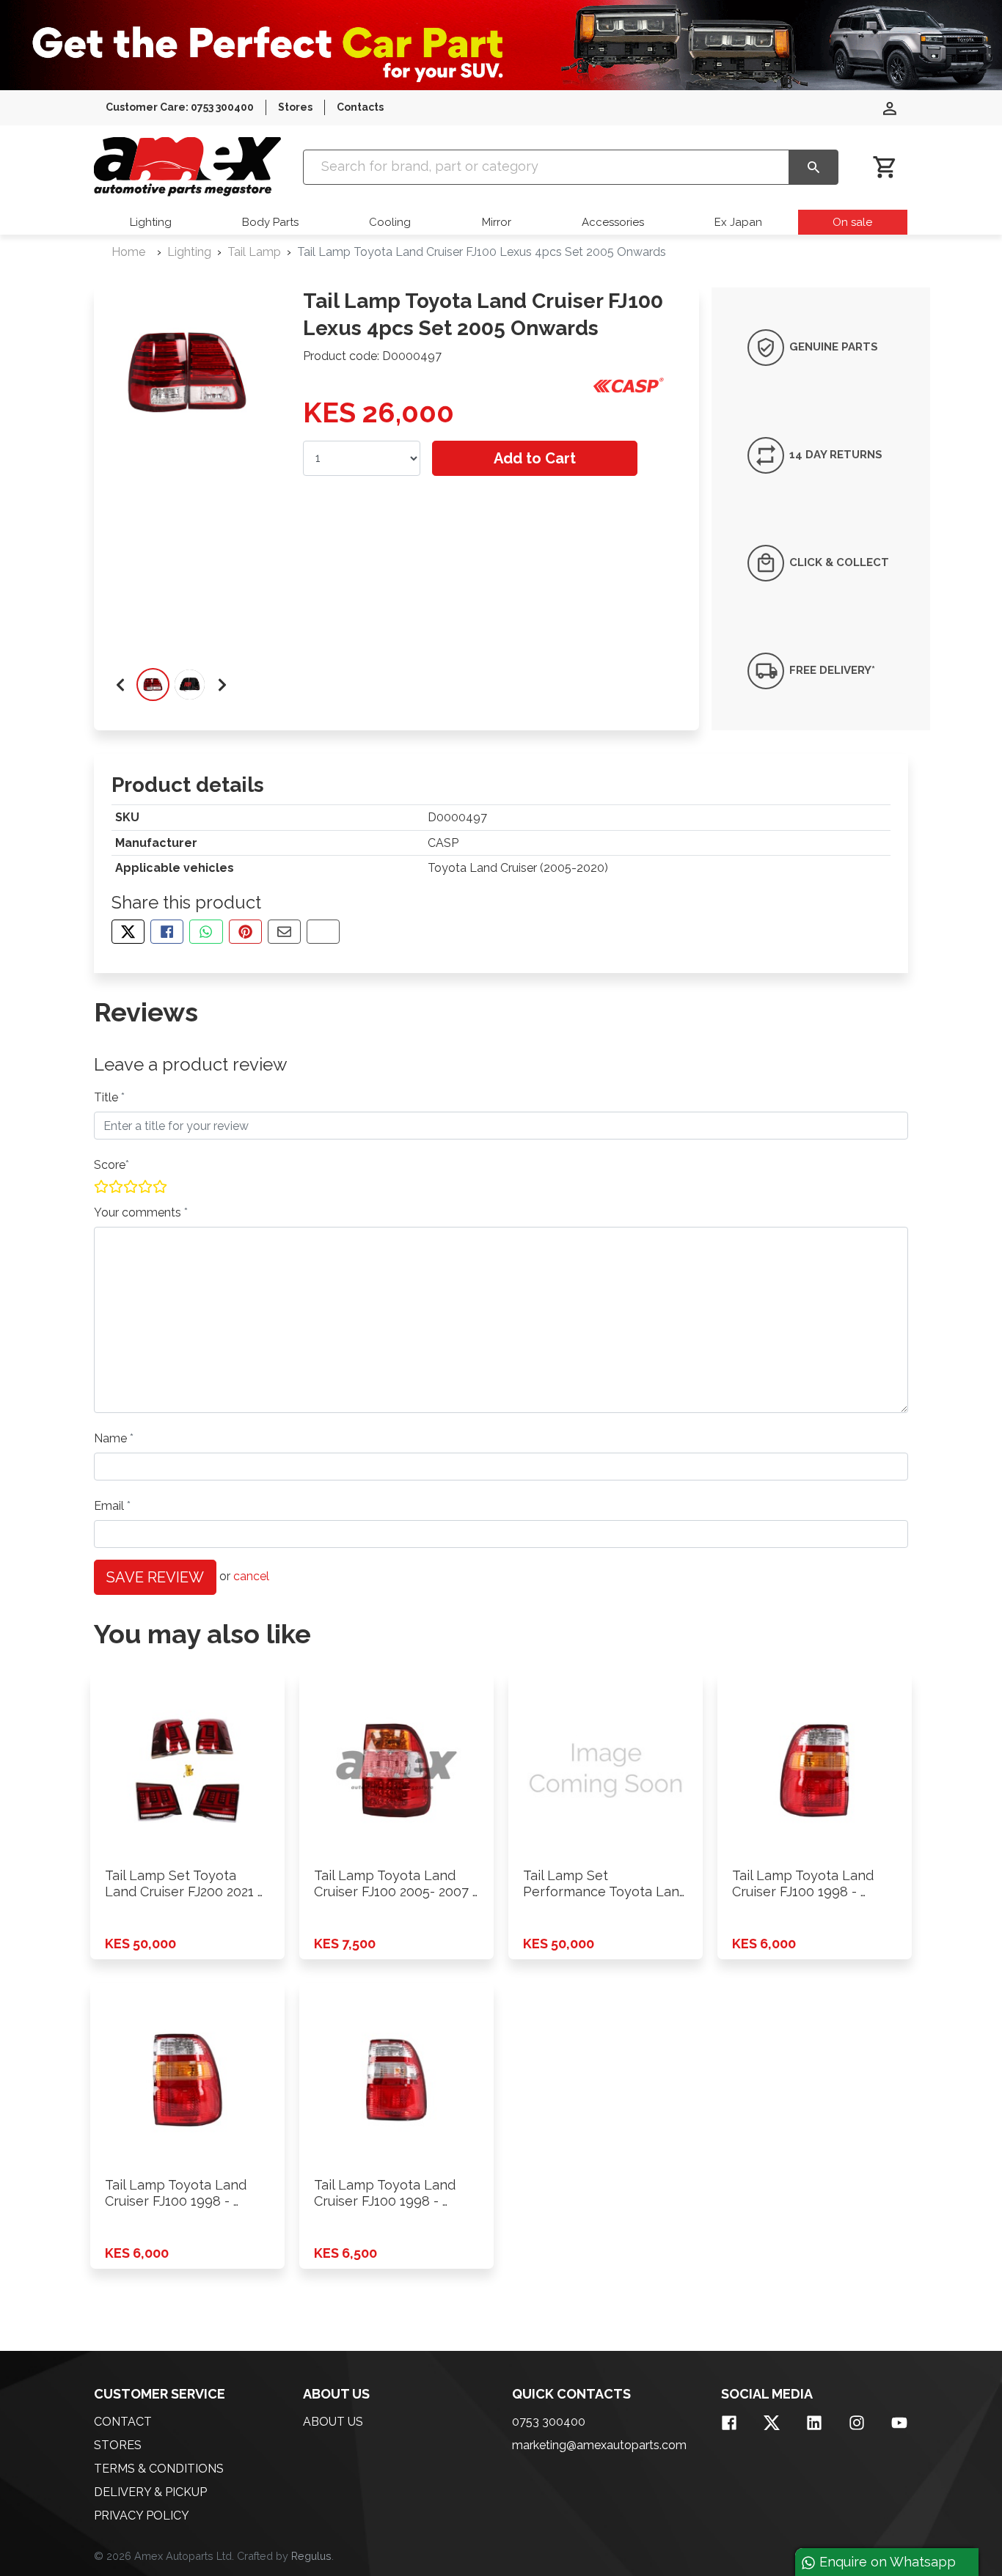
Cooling (390, 222)
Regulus (311, 2556)
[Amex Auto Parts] (187, 167)
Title (107, 1097)
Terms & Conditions (159, 2469)
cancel (251, 1576)
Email (110, 1506)
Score (110, 1165)
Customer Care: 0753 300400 (180, 107)
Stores (295, 107)
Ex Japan (738, 222)
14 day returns (834, 455)
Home (128, 252)
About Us (333, 2422)
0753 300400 (549, 2422)
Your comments (139, 1212)
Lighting (151, 222)
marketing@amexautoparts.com (599, 2445)
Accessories (613, 222)
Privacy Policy (142, 2516)
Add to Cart (535, 458)
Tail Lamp (254, 252)
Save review (155, 1577)
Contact (123, 2422)
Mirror (497, 222)
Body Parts (270, 222)
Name (112, 1438)
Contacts (360, 107)
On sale (852, 222)
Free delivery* (831, 670)
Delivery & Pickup (150, 2492)
